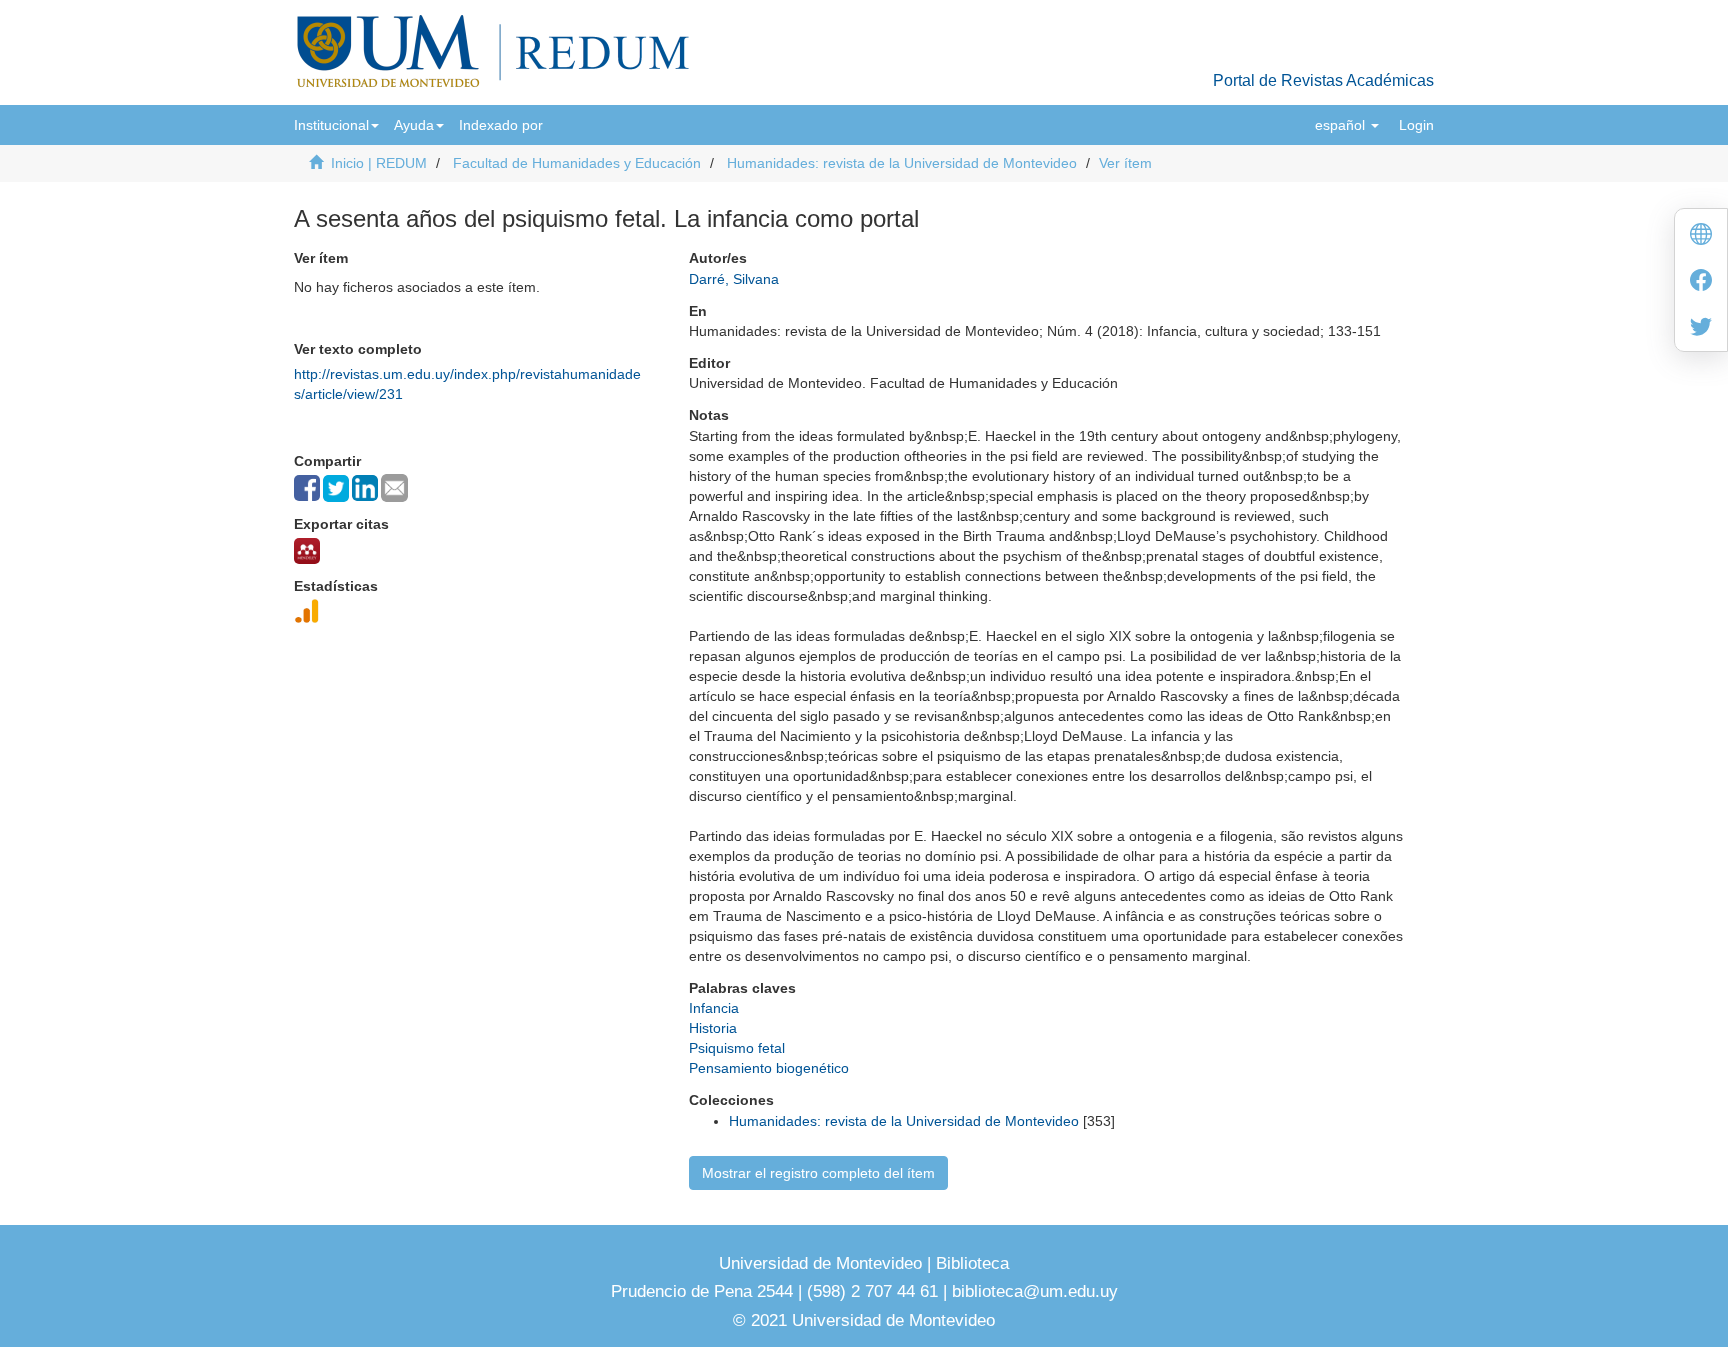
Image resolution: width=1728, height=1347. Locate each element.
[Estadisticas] (307, 611)
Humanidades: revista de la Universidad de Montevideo (902, 163)
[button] (336, 125)
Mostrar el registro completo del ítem (818, 1173)
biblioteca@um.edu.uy (1035, 1291)
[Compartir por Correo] (394, 488)
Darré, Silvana (734, 279)
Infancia (714, 1008)
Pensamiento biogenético (769, 1068)
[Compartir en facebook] (307, 488)
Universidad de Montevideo (823, 1263)
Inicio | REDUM (379, 163)
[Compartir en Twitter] (336, 488)
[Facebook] (1701, 282)
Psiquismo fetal (737, 1048)
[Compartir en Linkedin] (365, 488)
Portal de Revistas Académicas (1323, 80)
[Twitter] (1701, 328)
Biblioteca (970, 1263)
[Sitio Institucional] (1701, 236)
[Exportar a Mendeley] (307, 551)
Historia (713, 1028)
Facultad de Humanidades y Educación (577, 163)
